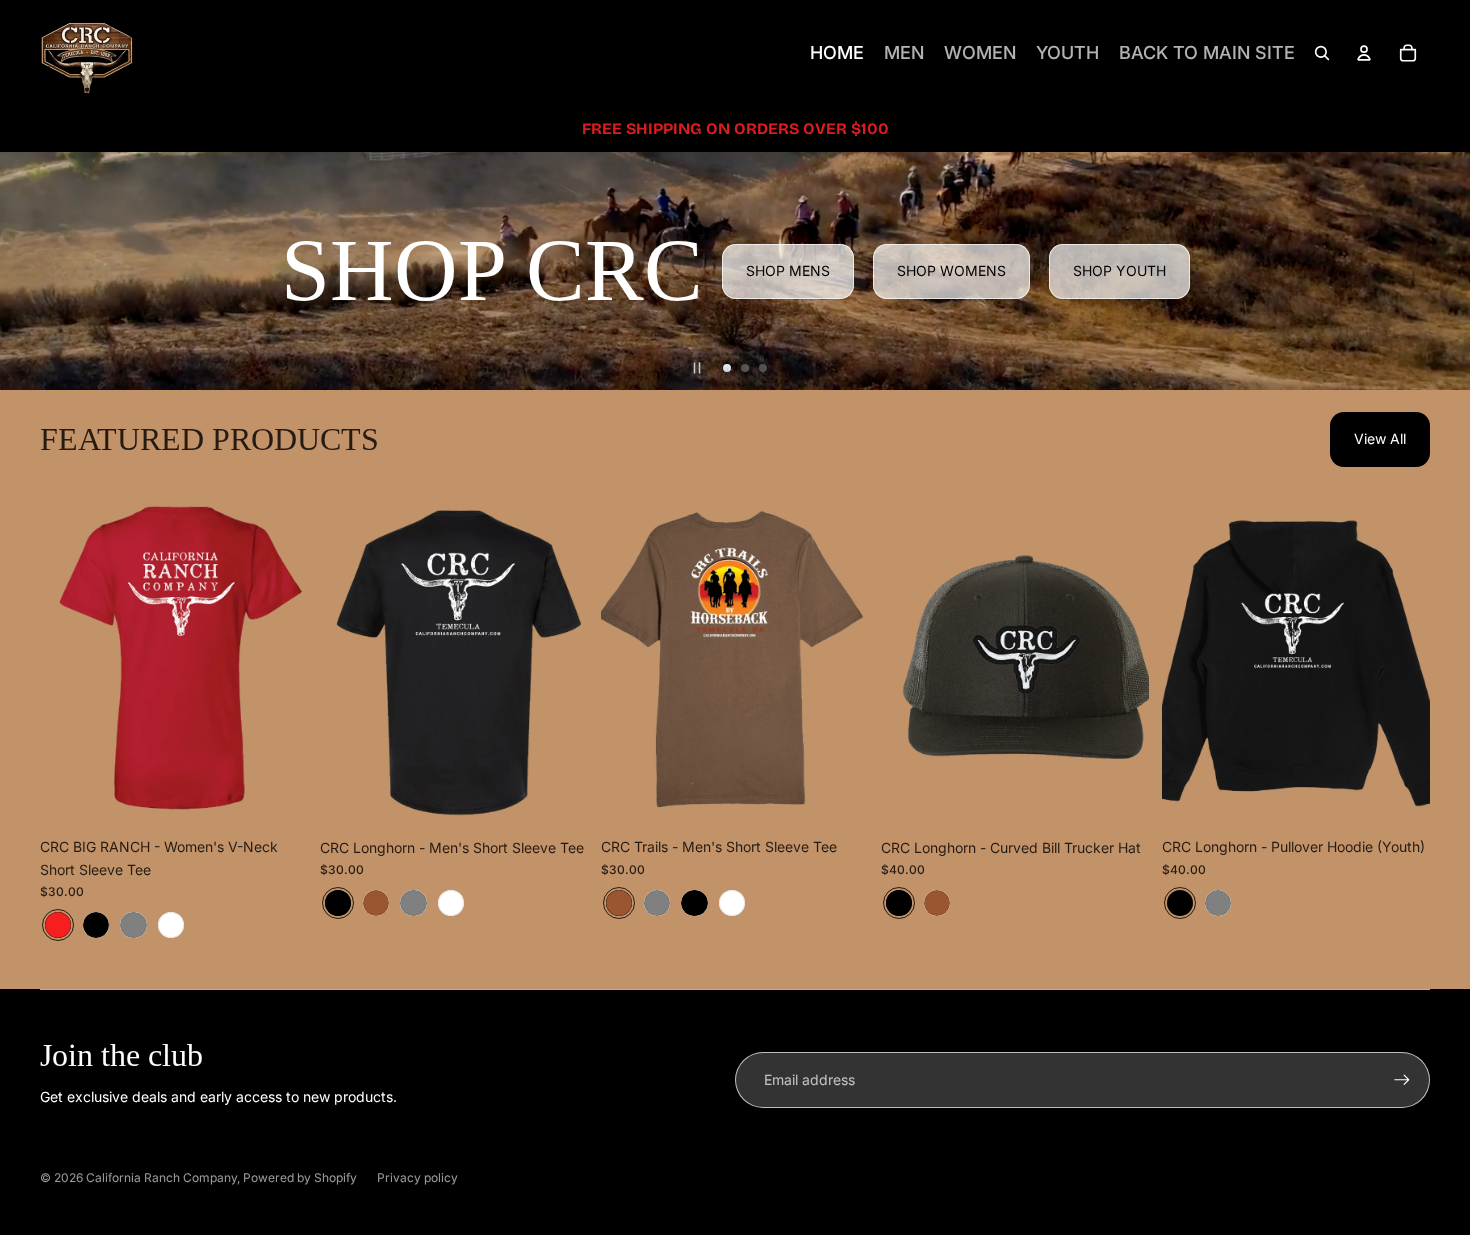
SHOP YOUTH (1119, 270)
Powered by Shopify (300, 1177)
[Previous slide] (70, 661)
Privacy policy (417, 1177)
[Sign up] (1402, 1080)
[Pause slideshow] (697, 368)
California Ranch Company (161, 1177)
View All (1380, 438)
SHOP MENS (788, 270)
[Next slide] (278, 661)
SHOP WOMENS (951, 270)
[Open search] (1322, 53)
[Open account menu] (1364, 53)
